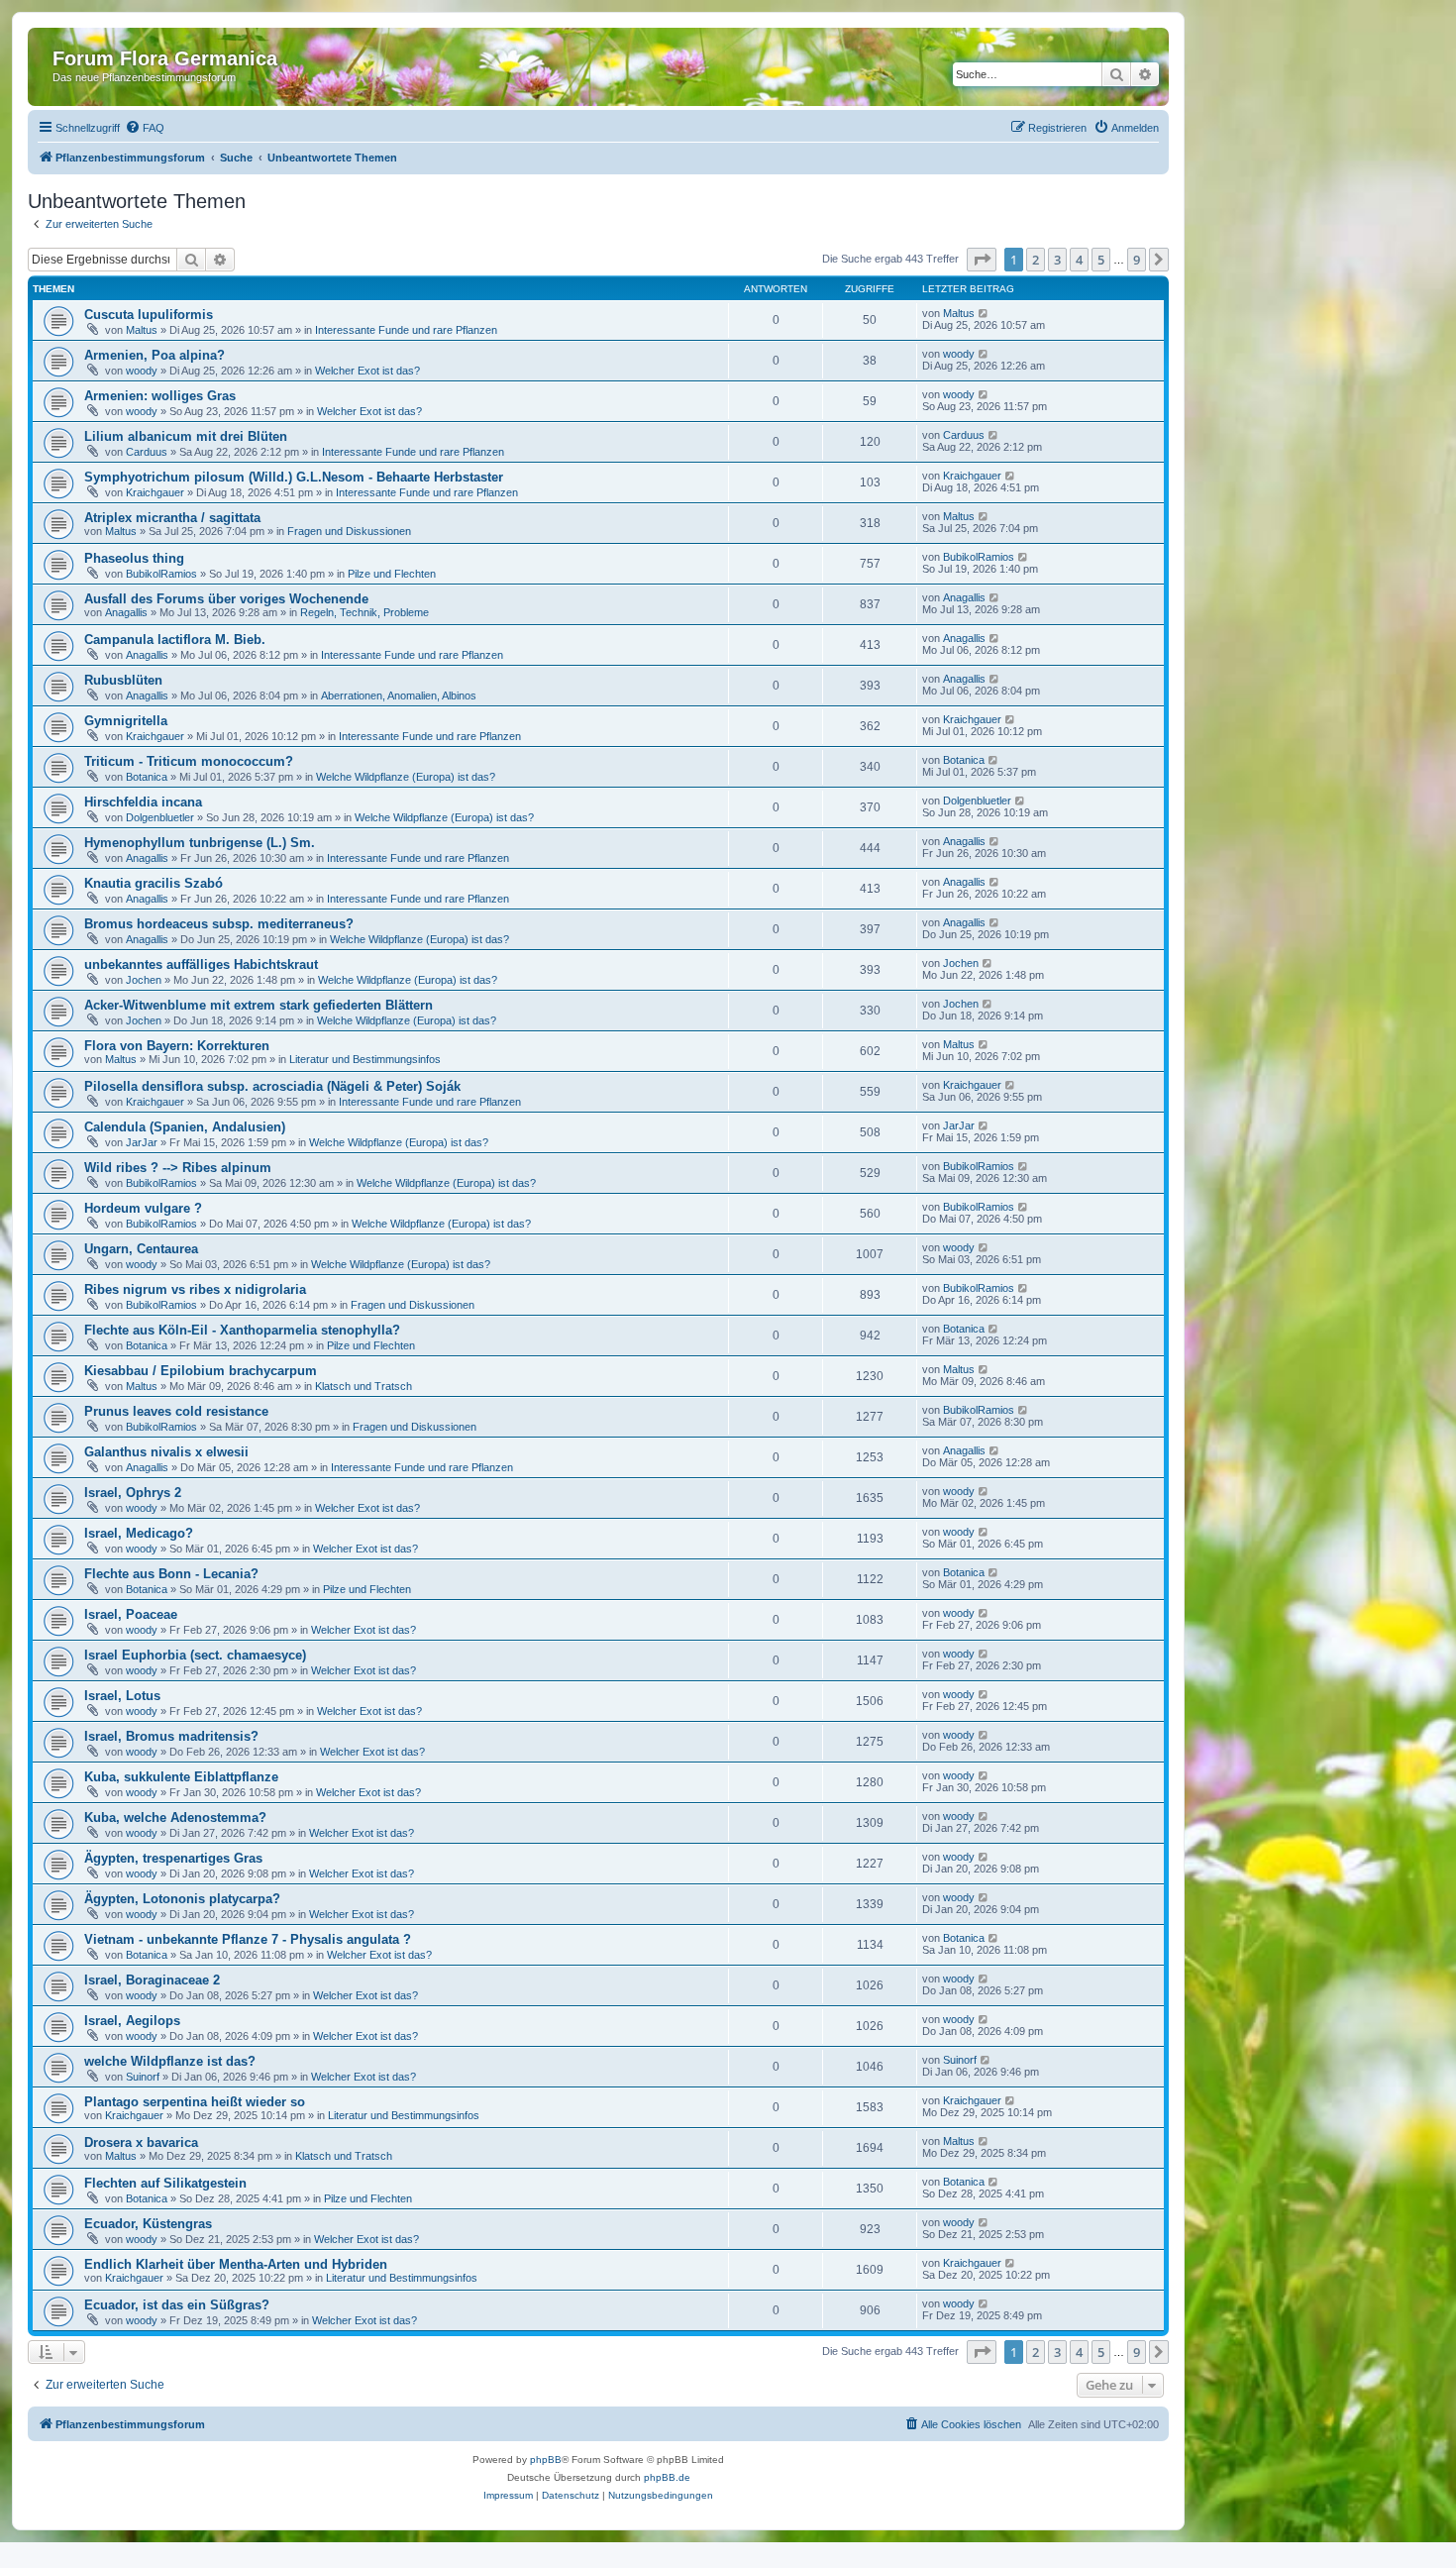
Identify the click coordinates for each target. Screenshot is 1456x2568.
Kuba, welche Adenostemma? (175, 1818)
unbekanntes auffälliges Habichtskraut (201, 964)
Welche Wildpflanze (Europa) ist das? (406, 777)
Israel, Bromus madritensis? (171, 1736)
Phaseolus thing (134, 558)
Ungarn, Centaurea (141, 1249)
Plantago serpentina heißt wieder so (195, 2102)
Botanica (147, 777)
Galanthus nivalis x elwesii (166, 1452)
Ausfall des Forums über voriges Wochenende (226, 599)
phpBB (546, 2460)
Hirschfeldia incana (143, 802)
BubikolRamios (161, 574)
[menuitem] (145, 128)
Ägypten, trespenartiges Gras (173, 1858)
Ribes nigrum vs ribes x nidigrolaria (195, 1289)
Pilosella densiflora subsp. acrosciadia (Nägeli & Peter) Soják (272, 1086)
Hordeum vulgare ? (143, 1208)
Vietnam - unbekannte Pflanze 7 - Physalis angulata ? (248, 1939)
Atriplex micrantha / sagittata (172, 518)
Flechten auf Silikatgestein (165, 2183)
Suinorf (143, 2077)
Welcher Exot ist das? (367, 371)
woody (142, 371)
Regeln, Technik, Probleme (364, 612)
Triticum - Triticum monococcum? (189, 761)
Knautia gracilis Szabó (154, 883)
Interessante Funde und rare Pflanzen (406, 330)
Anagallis (126, 612)
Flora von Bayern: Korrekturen (177, 1046)
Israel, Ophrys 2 (133, 1493)
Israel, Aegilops (132, 2021)
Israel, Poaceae (131, 1614)
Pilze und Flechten (392, 574)
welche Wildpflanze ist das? (170, 2061)
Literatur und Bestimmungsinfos (365, 1059)
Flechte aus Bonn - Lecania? (171, 1574)
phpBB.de (667, 2477)
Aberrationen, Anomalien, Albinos (399, 695)
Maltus (142, 330)
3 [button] (1057, 260)
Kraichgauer (155, 492)
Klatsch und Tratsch (364, 1386)
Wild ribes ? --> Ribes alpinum (178, 1168)
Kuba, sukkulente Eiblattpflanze (181, 1777)
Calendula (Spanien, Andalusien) (185, 1127)
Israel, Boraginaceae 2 (152, 1980)
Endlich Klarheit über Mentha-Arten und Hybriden (236, 2264)
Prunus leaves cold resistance (176, 1411)
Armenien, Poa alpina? (155, 355)
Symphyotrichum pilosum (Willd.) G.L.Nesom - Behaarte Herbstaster (294, 477)
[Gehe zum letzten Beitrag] (984, 313)
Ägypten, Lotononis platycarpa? (182, 1899)
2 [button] (1036, 260)
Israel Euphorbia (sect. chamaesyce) (195, 1655)
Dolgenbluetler (160, 817)
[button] (982, 260)
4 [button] (1079, 260)
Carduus (147, 452)
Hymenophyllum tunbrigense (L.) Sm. (200, 843)
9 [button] (1137, 260)
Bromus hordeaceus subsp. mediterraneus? (219, 924)
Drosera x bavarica (141, 2142)
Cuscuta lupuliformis (149, 315)
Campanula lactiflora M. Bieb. (175, 640)
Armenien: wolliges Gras (160, 396)
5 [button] (1101, 260)
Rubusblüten (123, 680)
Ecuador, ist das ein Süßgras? (177, 2305)
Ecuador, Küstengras (148, 2224)
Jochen (144, 980)
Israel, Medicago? (139, 1533)
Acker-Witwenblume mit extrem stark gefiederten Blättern (259, 1005)
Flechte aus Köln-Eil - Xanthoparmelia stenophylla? (242, 1330)
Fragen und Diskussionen (349, 531)
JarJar (142, 1142)
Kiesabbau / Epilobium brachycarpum (201, 1371)
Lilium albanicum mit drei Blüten (186, 436)
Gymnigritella (126, 721)
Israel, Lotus (122, 1696)
